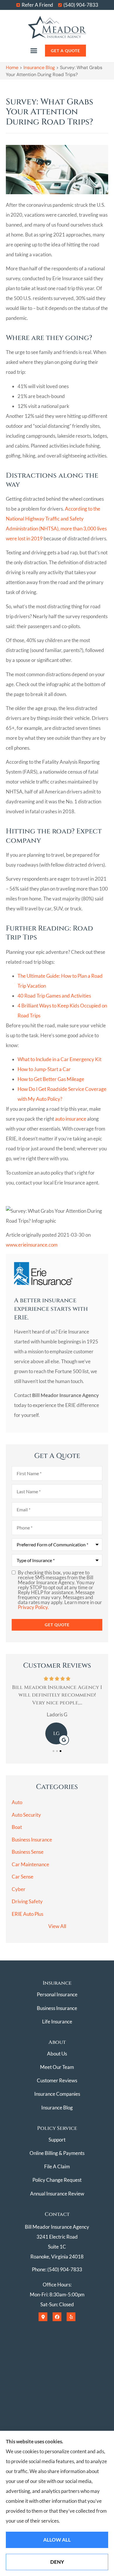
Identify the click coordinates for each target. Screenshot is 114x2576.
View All (57, 1926)
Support (57, 2140)
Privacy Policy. (33, 1607)
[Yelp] (71, 2317)
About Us (57, 2054)
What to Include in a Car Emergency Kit (59, 1059)
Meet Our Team (57, 2067)
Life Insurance (57, 2022)
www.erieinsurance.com (32, 1245)
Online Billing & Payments (57, 2153)
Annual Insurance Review (57, 2194)
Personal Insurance (57, 1994)
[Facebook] (57, 2317)
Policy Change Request (57, 2180)
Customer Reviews (57, 2080)
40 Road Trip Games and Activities (54, 996)
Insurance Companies (57, 2094)
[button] (34, 50)
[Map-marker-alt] (43, 2317)
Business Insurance (57, 2008)
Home (12, 68)
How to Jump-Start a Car (44, 1069)
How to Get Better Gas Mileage (51, 1079)
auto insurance (71, 1119)
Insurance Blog (39, 68)
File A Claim (57, 2166)
